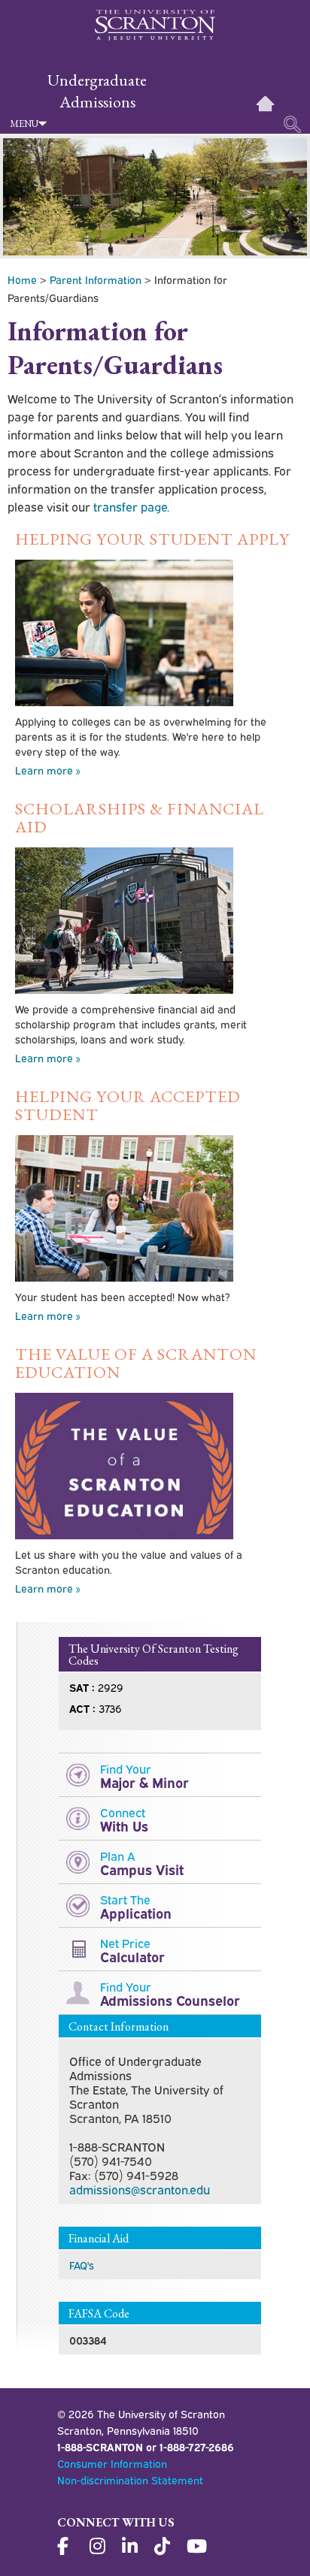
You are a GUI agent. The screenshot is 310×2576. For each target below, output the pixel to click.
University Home (265, 104)
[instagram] (99, 2547)
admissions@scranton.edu (140, 2189)
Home (22, 279)
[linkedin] (132, 2547)
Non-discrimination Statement (130, 2479)
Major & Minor (144, 1776)
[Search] (293, 125)
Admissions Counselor (170, 1993)
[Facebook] (67, 2547)
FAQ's (82, 2265)
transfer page (130, 506)
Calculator (132, 1950)
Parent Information (96, 279)
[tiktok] (164, 2547)
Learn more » (47, 770)
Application (136, 1906)
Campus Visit (142, 1863)
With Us (124, 1819)
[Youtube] (196, 2547)
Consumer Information (112, 2463)
